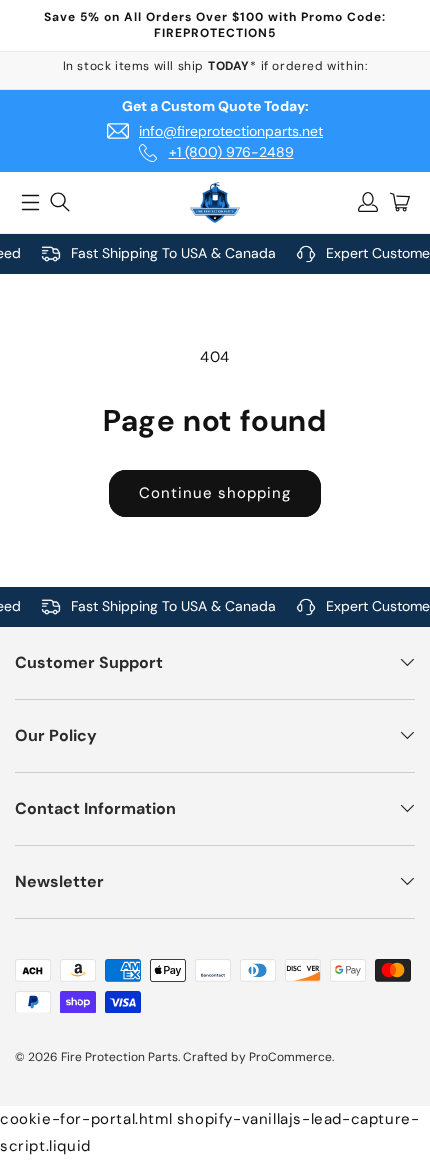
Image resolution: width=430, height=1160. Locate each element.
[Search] (60, 202)
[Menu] (30, 202)
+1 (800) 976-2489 (231, 152)
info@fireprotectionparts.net (231, 131)
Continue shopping (215, 493)
